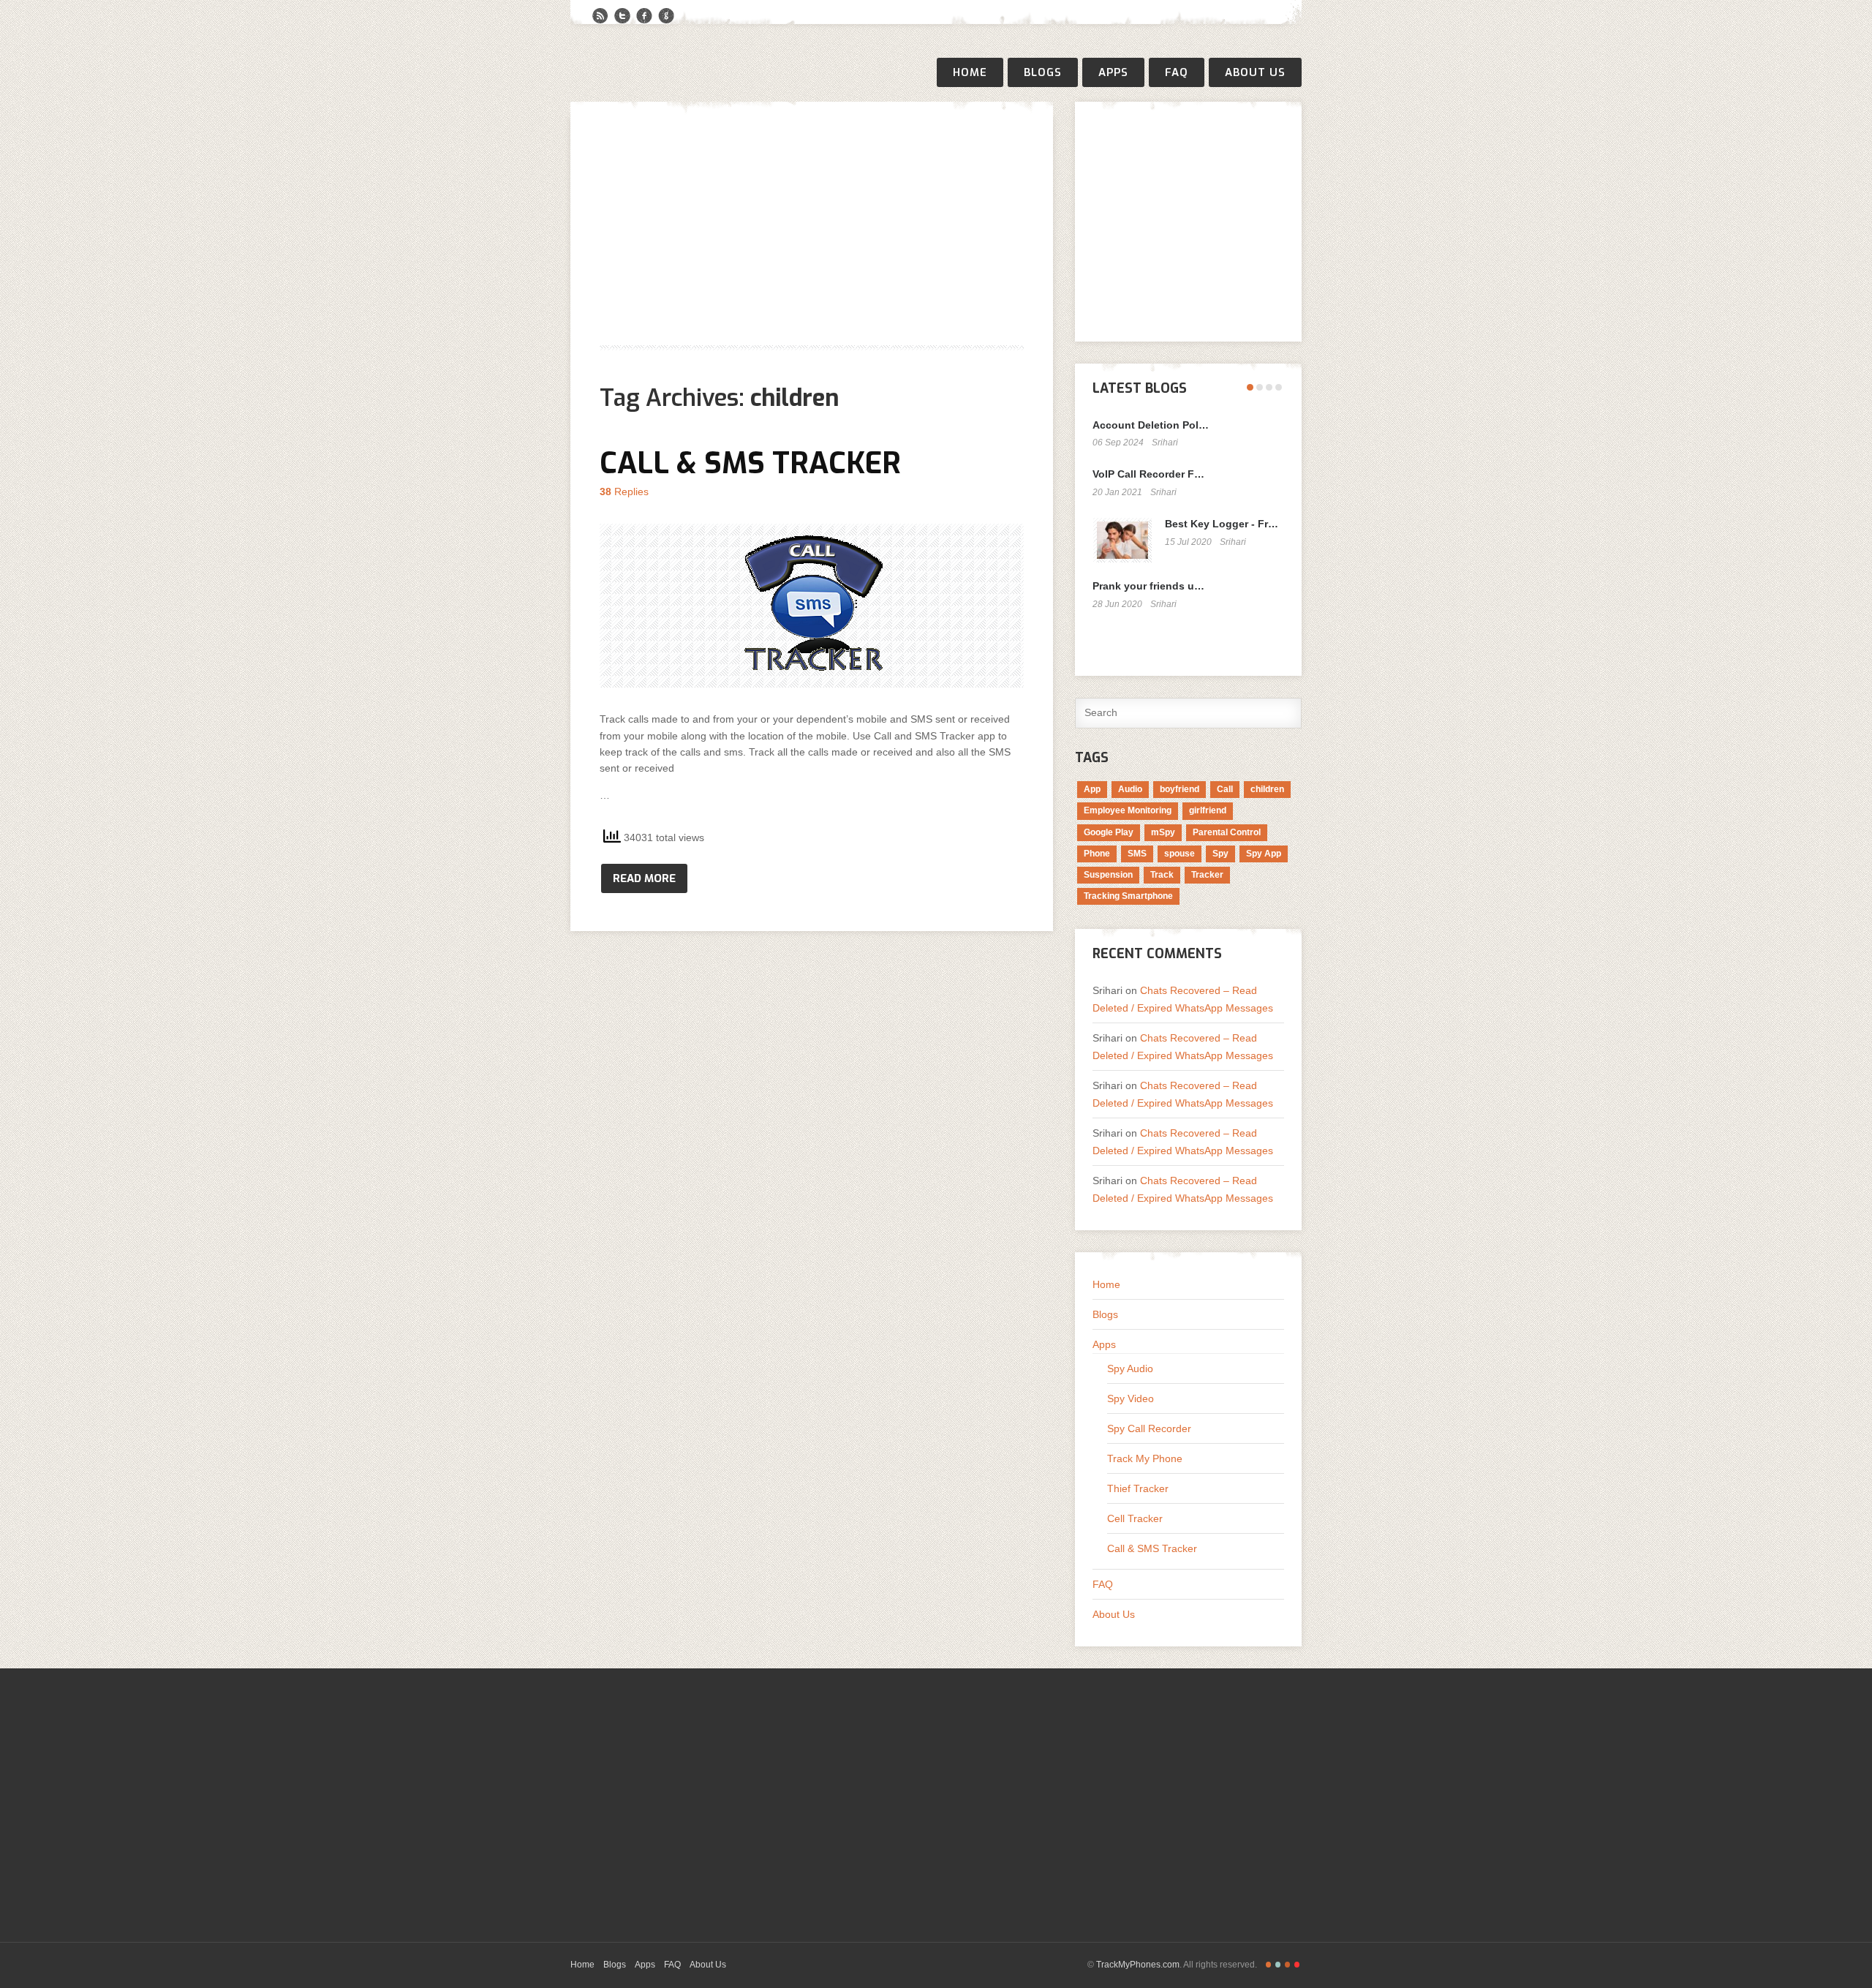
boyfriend (1180, 789)
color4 (1297, 1965)
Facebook (644, 16)
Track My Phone (1145, 1458)
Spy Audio (1130, 1368)
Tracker (1207, 875)
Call (1225, 789)
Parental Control (1227, 832)
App (1092, 789)
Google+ (666, 16)
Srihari (1165, 443)
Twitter (622, 16)
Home (970, 72)
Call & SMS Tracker (750, 463)
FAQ (1177, 72)
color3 (1287, 1965)
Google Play (1109, 832)
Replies (624, 492)
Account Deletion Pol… (1151, 425)
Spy (1220, 854)
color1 (1268, 1965)
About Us (1255, 72)
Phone (1097, 854)
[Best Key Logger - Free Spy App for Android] (1122, 540)
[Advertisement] (812, 233)
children (1267, 789)
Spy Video (1131, 1398)
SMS (1137, 854)
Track (1162, 875)
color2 (1278, 1965)
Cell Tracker (1135, 1518)
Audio (1130, 789)
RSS (600, 16)
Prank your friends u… (1148, 586)
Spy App (1264, 854)
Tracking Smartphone (1128, 896)
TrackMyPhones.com (1138, 1965)
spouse (1180, 854)
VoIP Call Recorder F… (1148, 474)
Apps (1113, 72)
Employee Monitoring (1128, 810)
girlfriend (1208, 810)
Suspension (1108, 875)
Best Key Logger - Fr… (1222, 524)
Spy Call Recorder (1149, 1428)
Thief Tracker (1138, 1488)
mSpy (1163, 832)
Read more (644, 878)
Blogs (1043, 72)
